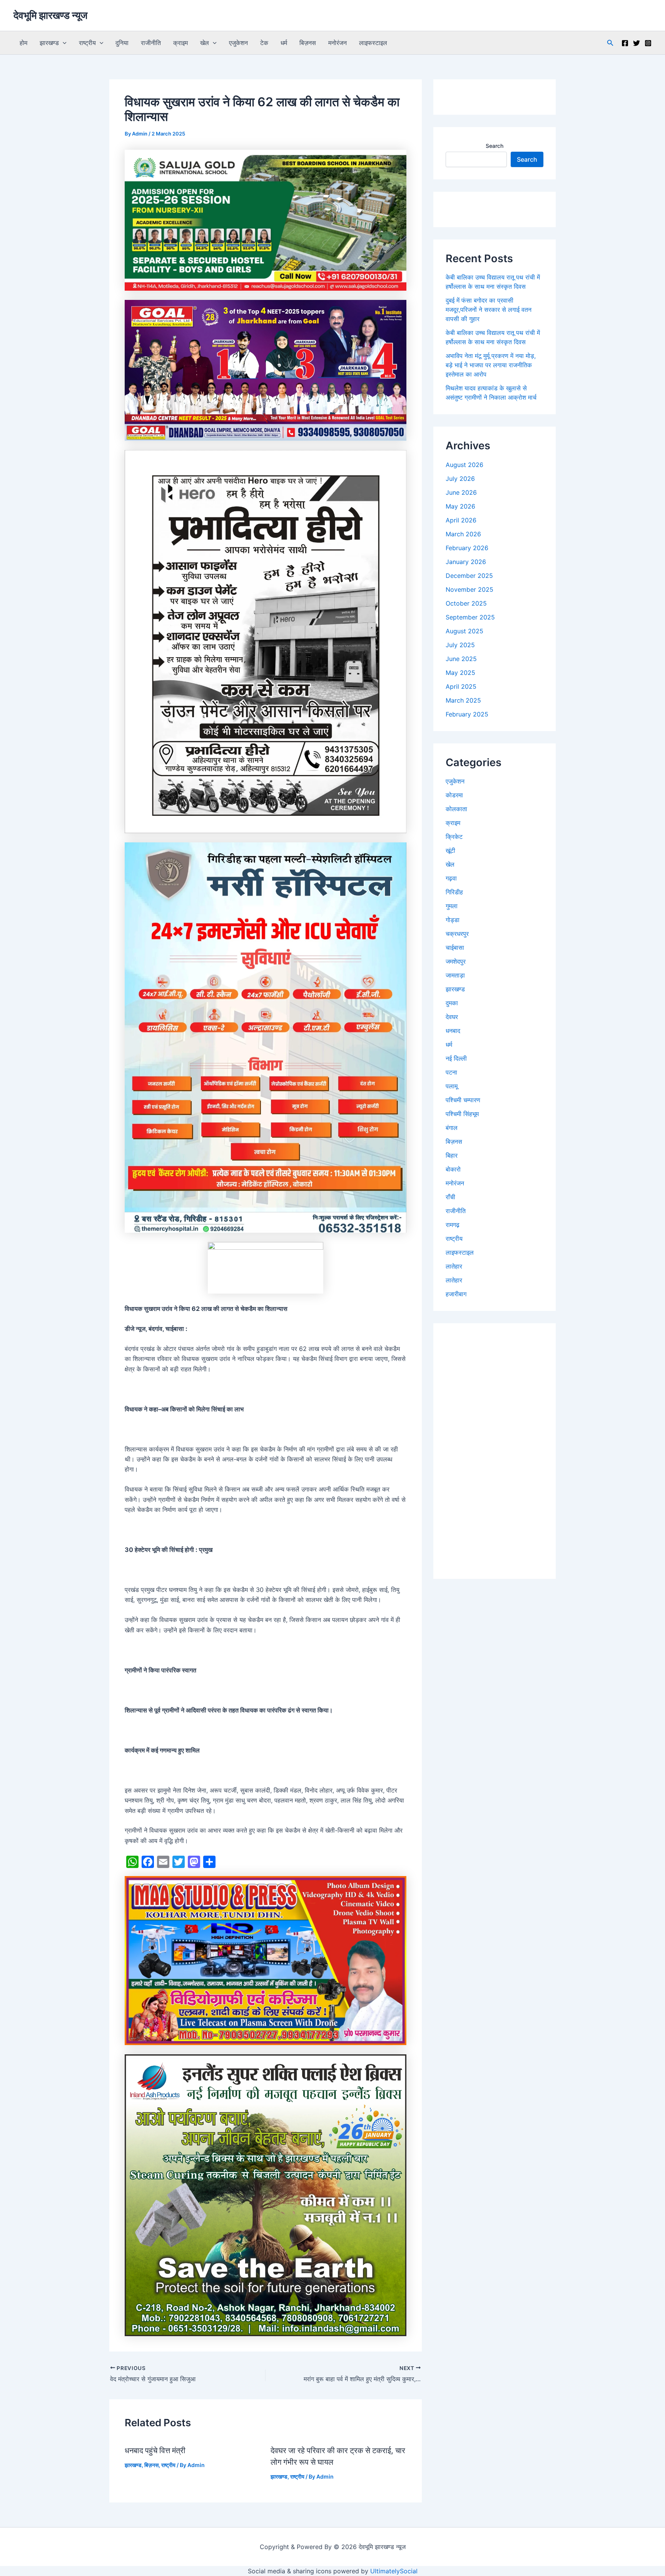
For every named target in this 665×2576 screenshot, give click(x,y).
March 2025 (463, 700)
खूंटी (450, 850)
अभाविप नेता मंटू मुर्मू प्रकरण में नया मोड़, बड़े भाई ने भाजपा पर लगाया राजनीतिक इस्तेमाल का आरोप (491, 365)
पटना (451, 1072)
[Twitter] (637, 43)
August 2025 (464, 631)
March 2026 (463, 534)
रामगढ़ (453, 1225)
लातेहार (454, 1266)
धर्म (284, 43)
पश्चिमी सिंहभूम (462, 1114)
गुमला (452, 906)
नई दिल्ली (456, 1058)
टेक (264, 43)
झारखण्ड (49, 43)
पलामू (452, 1086)
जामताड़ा (455, 975)
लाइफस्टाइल (373, 43)
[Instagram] (648, 43)
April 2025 (461, 686)
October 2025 (466, 603)
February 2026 (467, 548)
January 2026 (466, 562)
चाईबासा (455, 947)
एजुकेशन (238, 43)
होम (23, 43)
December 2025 (469, 576)
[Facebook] (625, 43)
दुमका (452, 1003)
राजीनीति (151, 43)
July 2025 (460, 645)
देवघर (452, 1017)
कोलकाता (456, 809)
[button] (63, 43)
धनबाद (453, 1031)
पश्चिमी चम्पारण (463, 1100)
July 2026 (460, 479)
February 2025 (467, 714)
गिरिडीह (454, 892)
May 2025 (460, 673)
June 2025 (461, 659)
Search (495, 146)
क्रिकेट (454, 837)
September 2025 (470, 617)
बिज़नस (308, 43)
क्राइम (180, 43)
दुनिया (122, 43)
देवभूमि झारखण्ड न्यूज (50, 15)
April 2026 (461, 520)
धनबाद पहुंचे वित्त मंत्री (155, 2450)
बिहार (452, 1155)
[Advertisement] (495, 1451)
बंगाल (452, 1128)
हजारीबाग (456, 1294)
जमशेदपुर (456, 961)
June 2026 (461, 492)
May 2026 (460, 506)
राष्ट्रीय (87, 43)
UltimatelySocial (394, 2571)
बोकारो (453, 1169)
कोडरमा (454, 795)
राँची (450, 1197)
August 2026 (464, 465)
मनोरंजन (338, 43)
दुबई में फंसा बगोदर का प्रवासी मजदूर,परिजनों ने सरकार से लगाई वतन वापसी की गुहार (489, 310)
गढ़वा (451, 878)
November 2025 (470, 589)
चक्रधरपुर (457, 934)
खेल (205, 43)
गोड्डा (453, 920)
